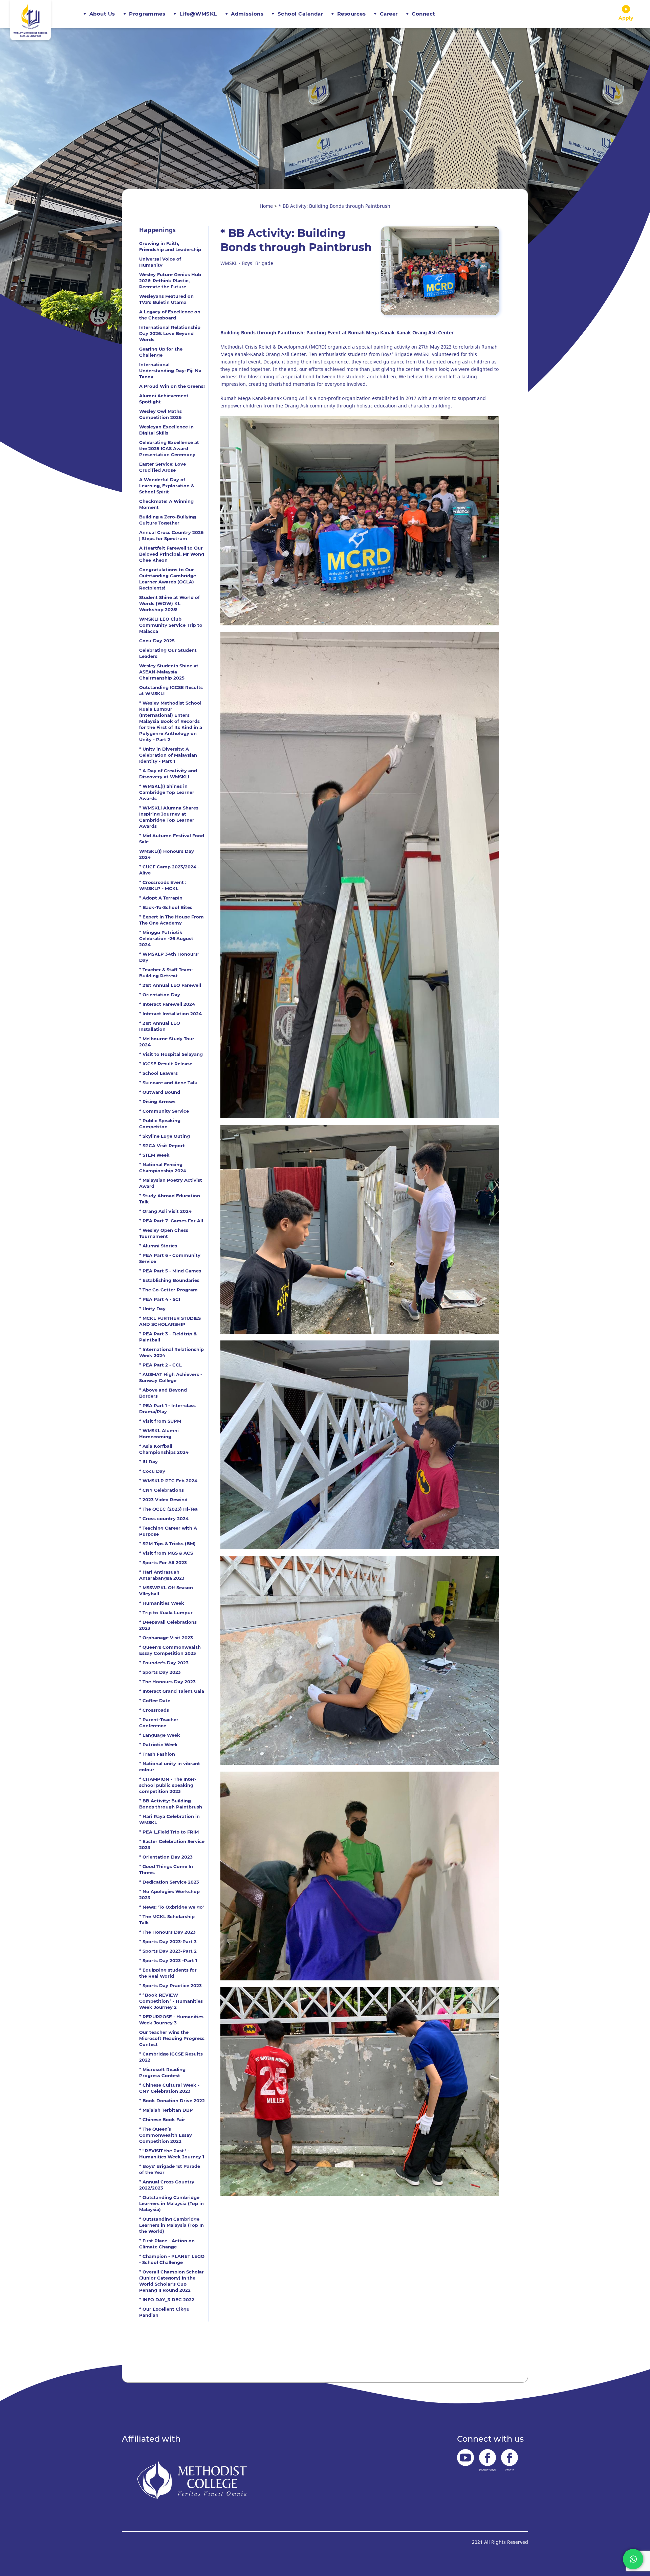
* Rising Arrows (157, 1102)
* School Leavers (158, 1073)
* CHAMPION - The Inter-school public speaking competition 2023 (168, 1785)
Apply (626, 18)
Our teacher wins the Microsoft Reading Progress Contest (172, 2038)
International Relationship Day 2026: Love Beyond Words (170, 333)
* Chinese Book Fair (162, 2119)
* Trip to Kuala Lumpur (166, 1613)
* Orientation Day (160, 995)
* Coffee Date (155, 1701)
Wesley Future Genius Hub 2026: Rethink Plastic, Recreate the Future (170, 281)
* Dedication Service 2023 (169, 1882)
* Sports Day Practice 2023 (170, 1985)
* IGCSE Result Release (166, 1064)
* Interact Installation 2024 (170, 1014)
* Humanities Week (162, 1603)
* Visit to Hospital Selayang (171, 1054)
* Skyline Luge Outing (165, 1136)
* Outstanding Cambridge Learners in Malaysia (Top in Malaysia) (171, 2203)
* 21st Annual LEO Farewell (170, 985)
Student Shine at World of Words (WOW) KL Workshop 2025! (169, 603)
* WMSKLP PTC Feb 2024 (168, 1481)
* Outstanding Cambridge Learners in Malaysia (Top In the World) (171, 2225)
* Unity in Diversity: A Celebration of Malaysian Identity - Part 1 (168, 755)
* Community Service (164, 1111)
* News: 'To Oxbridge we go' (171, 1907)
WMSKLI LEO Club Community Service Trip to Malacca (171, 625)
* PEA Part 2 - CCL (160, 1365)
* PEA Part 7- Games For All (171, 1221)
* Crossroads (154, 1710)
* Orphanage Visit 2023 (166, 1638)
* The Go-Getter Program (168, 1290)
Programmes (147, 14)
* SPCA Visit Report (162, 1146)
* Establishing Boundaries (169, 1280)
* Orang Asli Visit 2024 (165, 1211)
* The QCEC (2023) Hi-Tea (168, 1509)
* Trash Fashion (157, 1754)
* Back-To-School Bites (166, 907)
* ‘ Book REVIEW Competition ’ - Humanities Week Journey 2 (171, 2001)
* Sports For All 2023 (163, 1562)
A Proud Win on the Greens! (172, 386)
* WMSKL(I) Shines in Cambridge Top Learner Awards (167, 792)
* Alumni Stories (158, 1246)
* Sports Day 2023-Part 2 (168, 1951)
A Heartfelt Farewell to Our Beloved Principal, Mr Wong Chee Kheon (172, 554)
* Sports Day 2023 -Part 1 (168, 1960)
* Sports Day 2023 (160, 1672)
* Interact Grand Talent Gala (172, 1691)
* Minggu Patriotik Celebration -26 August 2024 (166, 938)
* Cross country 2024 (164, 1518)
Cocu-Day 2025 (157, 641)
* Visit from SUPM (160, 1421)
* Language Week (160, 1735)
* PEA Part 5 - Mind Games (170, 1271)
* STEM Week (154, 1155)
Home (266, 206)
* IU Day (148, 1462)
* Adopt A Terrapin (161, 898)
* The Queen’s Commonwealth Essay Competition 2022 (166, 2135)
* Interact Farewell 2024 (167, 1004)
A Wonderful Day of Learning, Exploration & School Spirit (167, 486)
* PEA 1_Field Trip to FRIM (169, 1832)
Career (389, 14)
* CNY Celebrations (161, 1490)
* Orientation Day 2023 (166, 1857)
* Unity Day (152, 1309)
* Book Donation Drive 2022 (172, 2101)
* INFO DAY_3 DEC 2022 (167, 2300)
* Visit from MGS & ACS (166, 1553)
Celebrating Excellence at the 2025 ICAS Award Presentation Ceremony (169, 448)
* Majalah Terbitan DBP (166, 2110)
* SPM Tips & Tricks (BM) (167, 1544)
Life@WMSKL (198, 14)
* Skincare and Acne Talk (168, 1083)
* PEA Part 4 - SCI (160, 1299)
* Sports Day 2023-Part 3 (168, 1941)
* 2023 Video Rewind (163, 1500)
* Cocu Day (152, 1471)
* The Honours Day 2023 (167, 1682)
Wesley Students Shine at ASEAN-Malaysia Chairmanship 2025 (169, 672)
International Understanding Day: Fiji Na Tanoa (170, 371)
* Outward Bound (160, 1092)
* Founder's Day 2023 (164, 1663)
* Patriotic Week (158, 1745)
